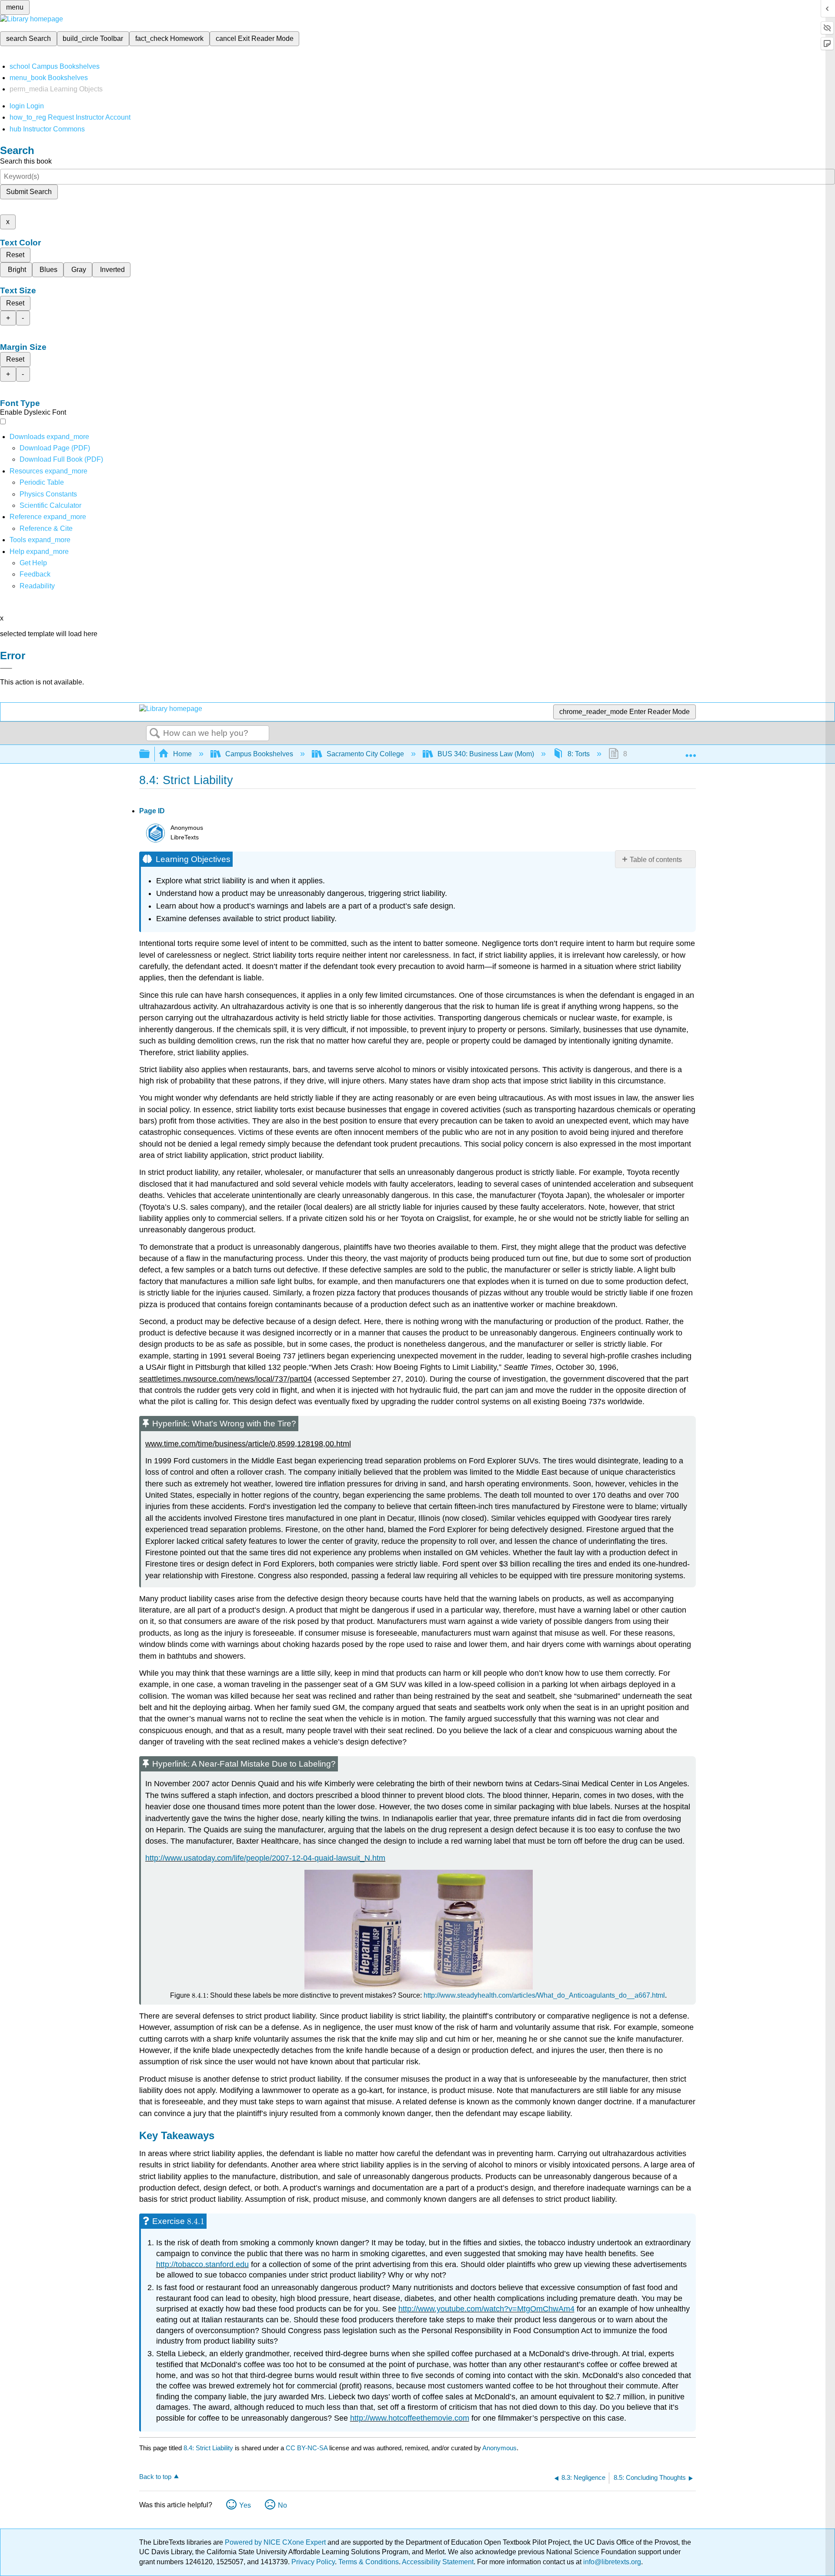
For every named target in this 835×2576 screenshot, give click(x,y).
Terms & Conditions (369, 2562)
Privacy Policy (313, 2562)
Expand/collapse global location (691, 751)
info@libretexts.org (611, 2562)
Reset (15, 255)
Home (182, 754)
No (282, 2505)
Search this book (26, 161)
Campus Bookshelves (259, 754)
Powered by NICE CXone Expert (276, 2542)
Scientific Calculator (50, 505)
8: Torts (579, 754)
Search (155, 734)
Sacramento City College (365, 754)
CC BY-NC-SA (307, 2448)
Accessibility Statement (438, 2562)
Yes (245, 2505)
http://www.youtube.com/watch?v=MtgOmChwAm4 (486, 2309)
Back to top (155, 2477)
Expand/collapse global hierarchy (150, 754)
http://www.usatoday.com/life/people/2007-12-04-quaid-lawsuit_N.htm (265, 1858)
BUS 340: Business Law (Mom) (486, 754)
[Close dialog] (6, 668)
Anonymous (499, 2448)
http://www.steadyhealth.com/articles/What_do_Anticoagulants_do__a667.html (544, 1995)
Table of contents (656, 860)
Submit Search (29, 192)
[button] (35, 574)
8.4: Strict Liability (208, 2448)
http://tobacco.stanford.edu (202, 2264)
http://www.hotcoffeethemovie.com (410, 2418)
